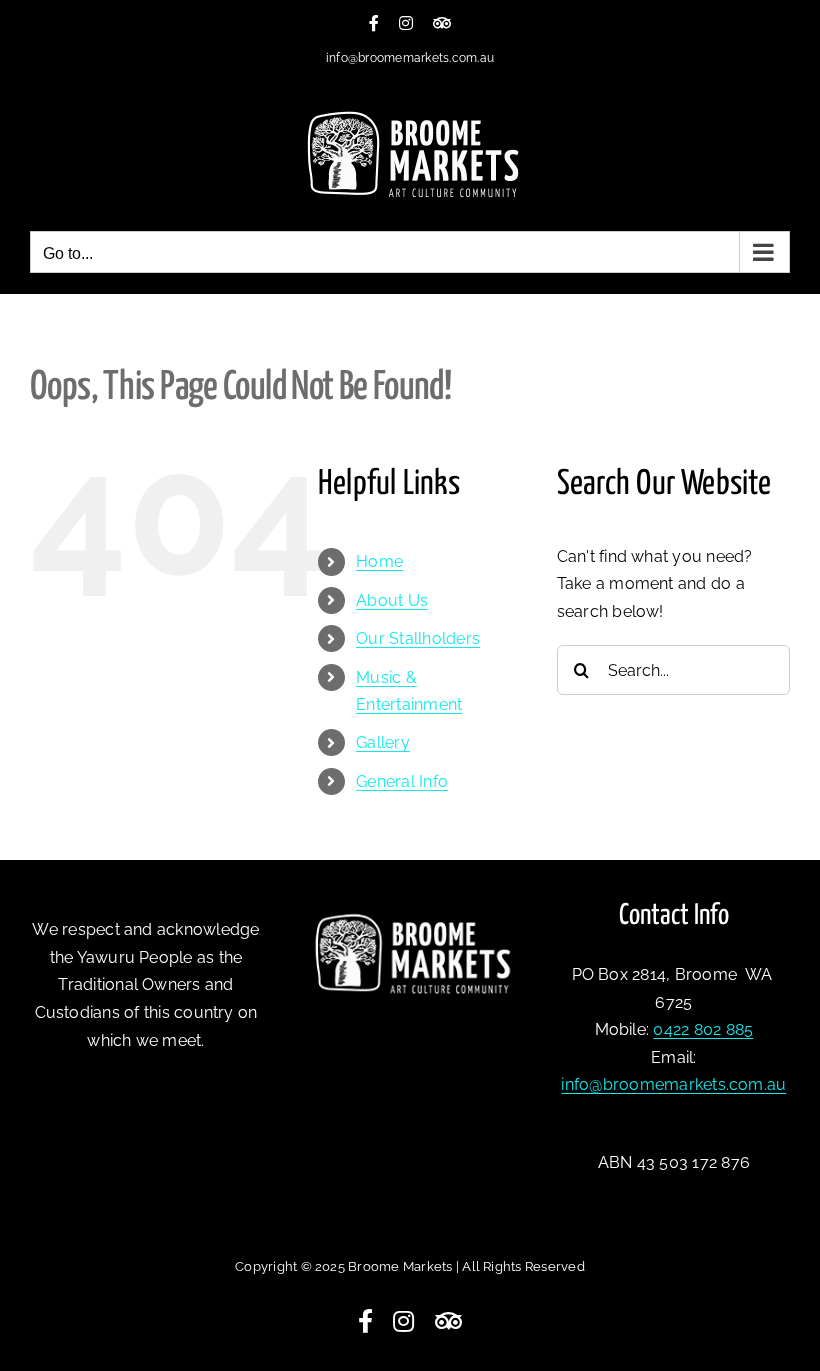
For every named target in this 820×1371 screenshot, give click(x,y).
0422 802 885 (703, 1029)
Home (379, 561)
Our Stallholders (418, 638)
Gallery (383, 742)
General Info (402, 781)
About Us (392, 600)
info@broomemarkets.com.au (410, 58)
